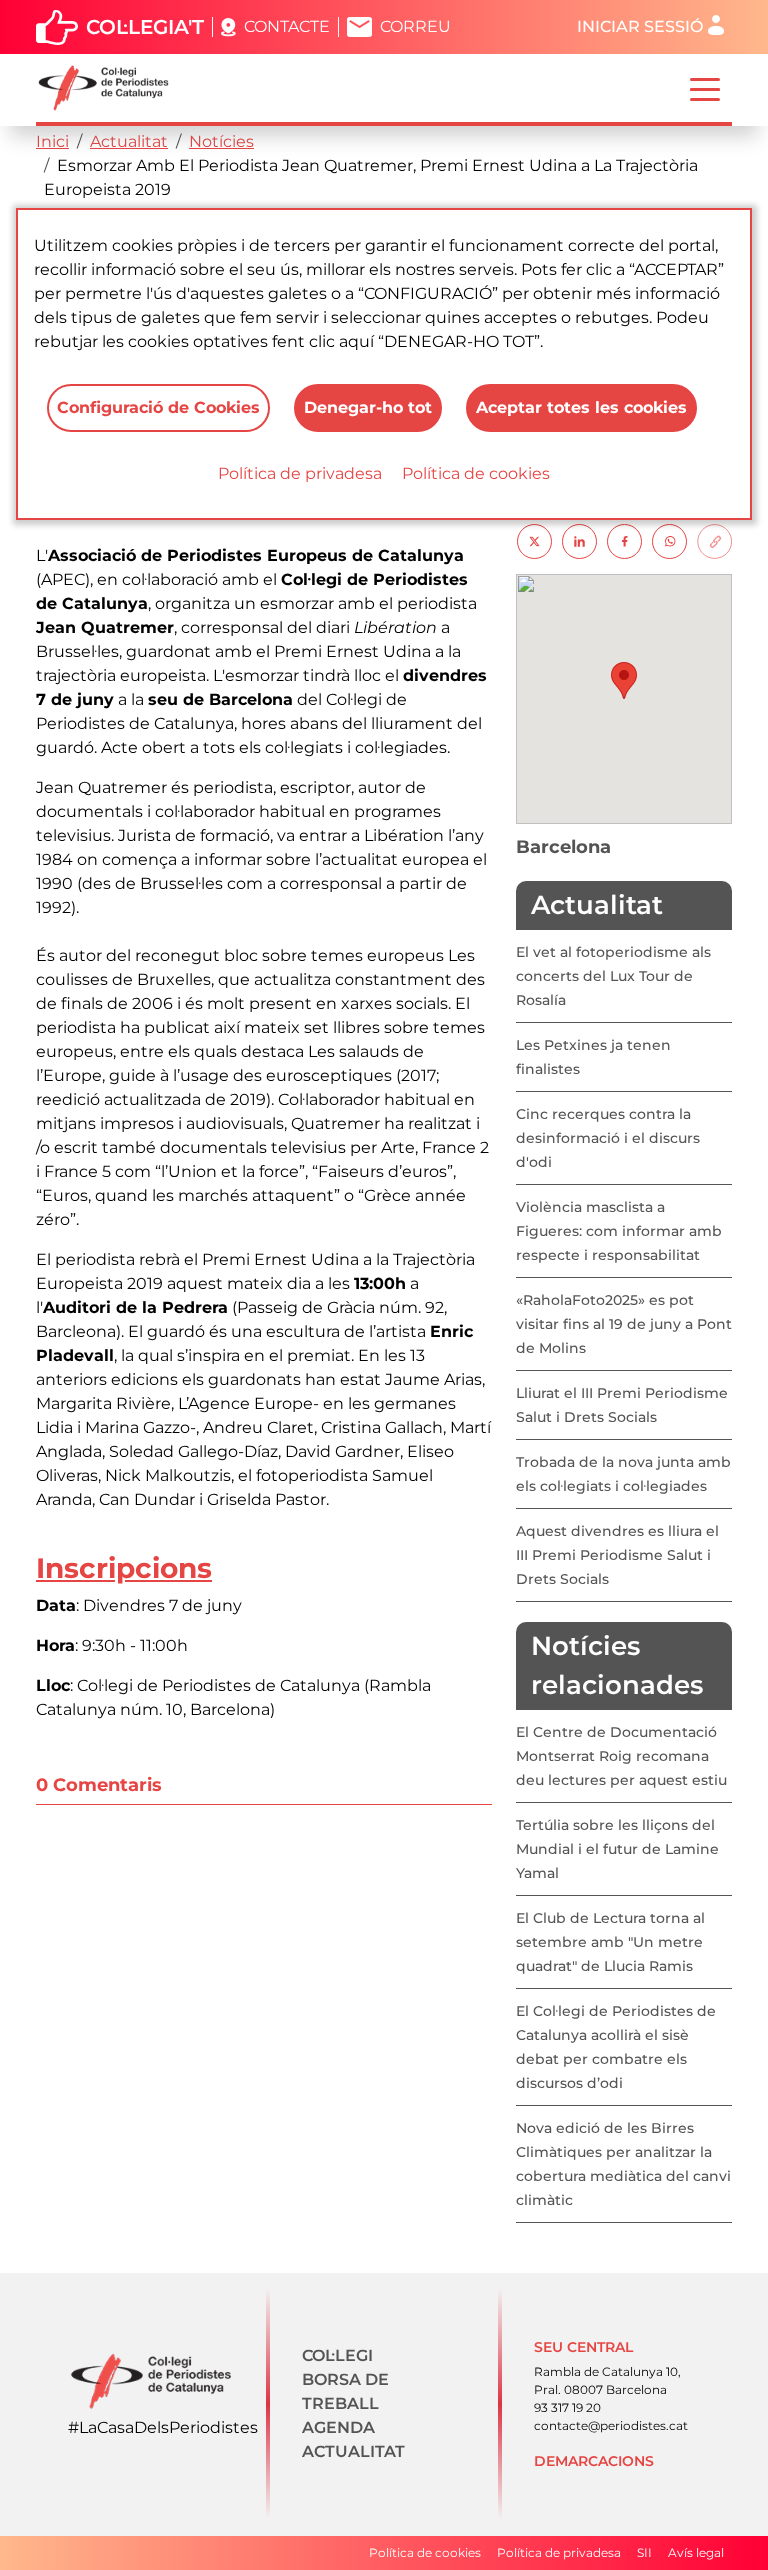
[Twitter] (534, 540)
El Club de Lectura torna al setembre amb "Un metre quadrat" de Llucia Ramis (610, 1942)
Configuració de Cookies (158, 407)
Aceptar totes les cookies (581, 407)
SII (644, 2552)
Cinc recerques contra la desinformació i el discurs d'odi (608, 1138)
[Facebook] (624, 540)
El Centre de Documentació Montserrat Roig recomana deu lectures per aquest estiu (621, 1756)
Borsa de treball (345, 2391)
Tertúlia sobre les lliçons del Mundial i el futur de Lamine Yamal (617, 1849)
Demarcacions (594, 2461)
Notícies (221, 141)
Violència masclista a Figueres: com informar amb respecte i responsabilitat (619, 1231)
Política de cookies (476, 473)
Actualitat (129, 141)
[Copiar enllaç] (714, 540)
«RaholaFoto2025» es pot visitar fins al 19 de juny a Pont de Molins (624, 1324)
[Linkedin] (579, 540)
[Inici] (111, 88)
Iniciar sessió (640, 26)
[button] (624, 680)
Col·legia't (145, 27)
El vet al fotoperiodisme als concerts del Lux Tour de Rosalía (613, 976)
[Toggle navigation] (705, 88)
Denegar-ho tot (368, 407)
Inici (52, 141)
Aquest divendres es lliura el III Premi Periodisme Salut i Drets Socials (617, 1555)
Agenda (338, 2427)
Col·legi (337, 2355)
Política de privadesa (300, 473)
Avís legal (696, 2552)
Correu (415, 26)
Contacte (287, 26)
